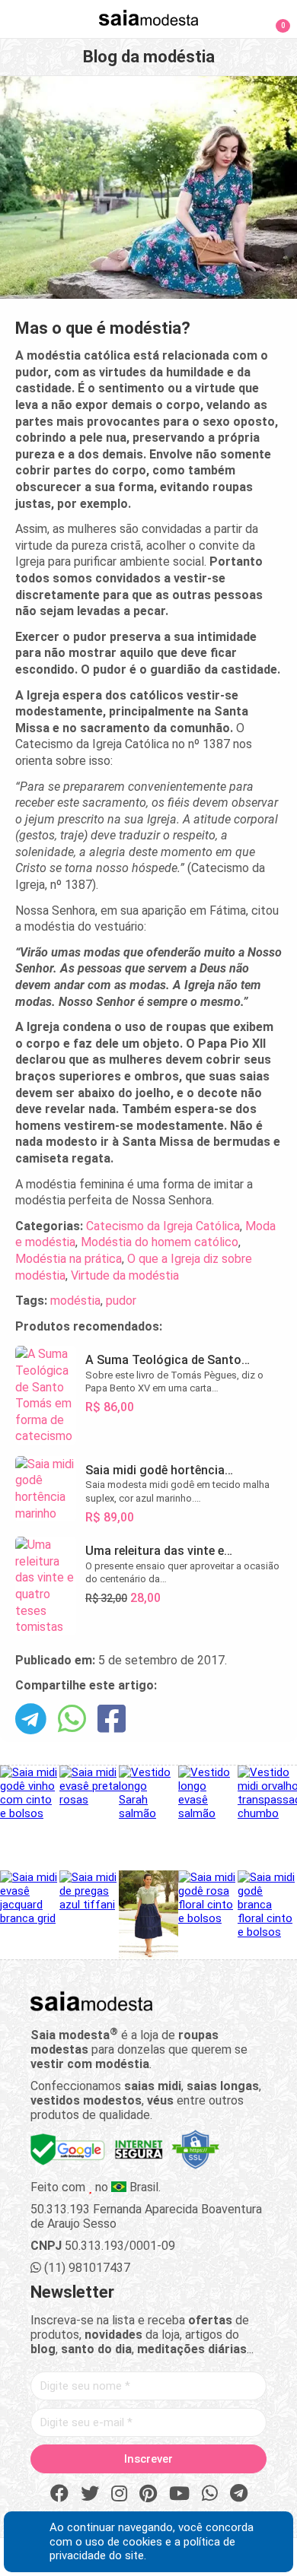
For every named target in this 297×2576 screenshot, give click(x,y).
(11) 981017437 (86, 2268)
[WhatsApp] (210, 2494)
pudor (121, 1301)
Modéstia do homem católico (160, 1242)
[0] (274, 18)
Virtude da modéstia (125, 1275)
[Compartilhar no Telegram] (31, 1720)
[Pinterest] (148, 2494)
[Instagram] (119, 2494)
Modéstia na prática (69, 1259)
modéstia (75, 1301)
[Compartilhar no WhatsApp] (72, 1720)
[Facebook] (59, 2494)
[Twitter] (90, 2494)
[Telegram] (239, 2494)
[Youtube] (179, 2494)
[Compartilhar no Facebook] (112, 1720)
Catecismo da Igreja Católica (163, 1226)
